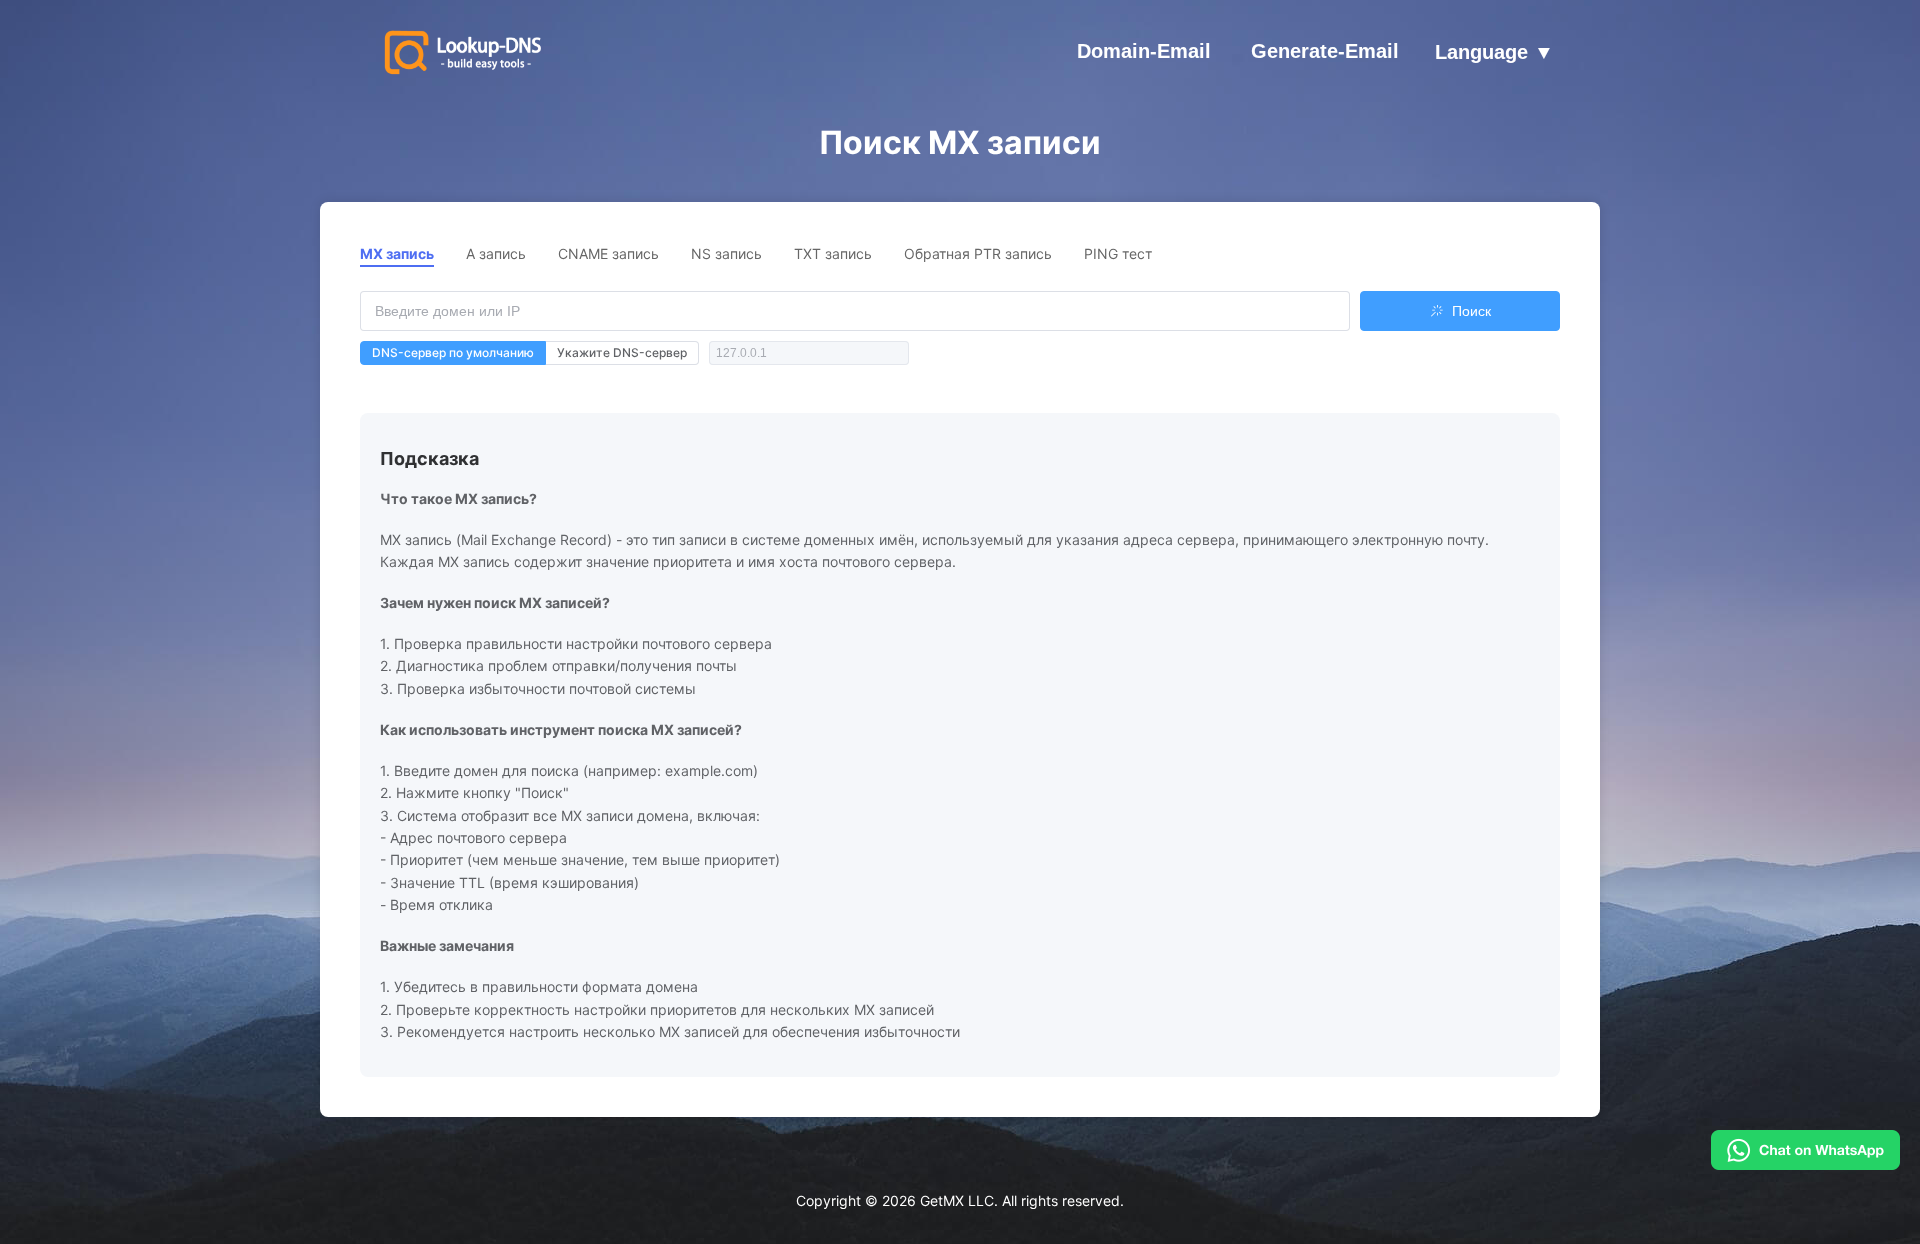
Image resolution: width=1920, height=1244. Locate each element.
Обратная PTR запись (978, 253)
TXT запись (833, 253)
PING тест (1118, 253)
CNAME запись (608, 253)
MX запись (397, 253)
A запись (496, 253)
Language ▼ (1494, 53)
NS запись (726, 253)
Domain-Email (1144, 51)
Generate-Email (1325, 51)
